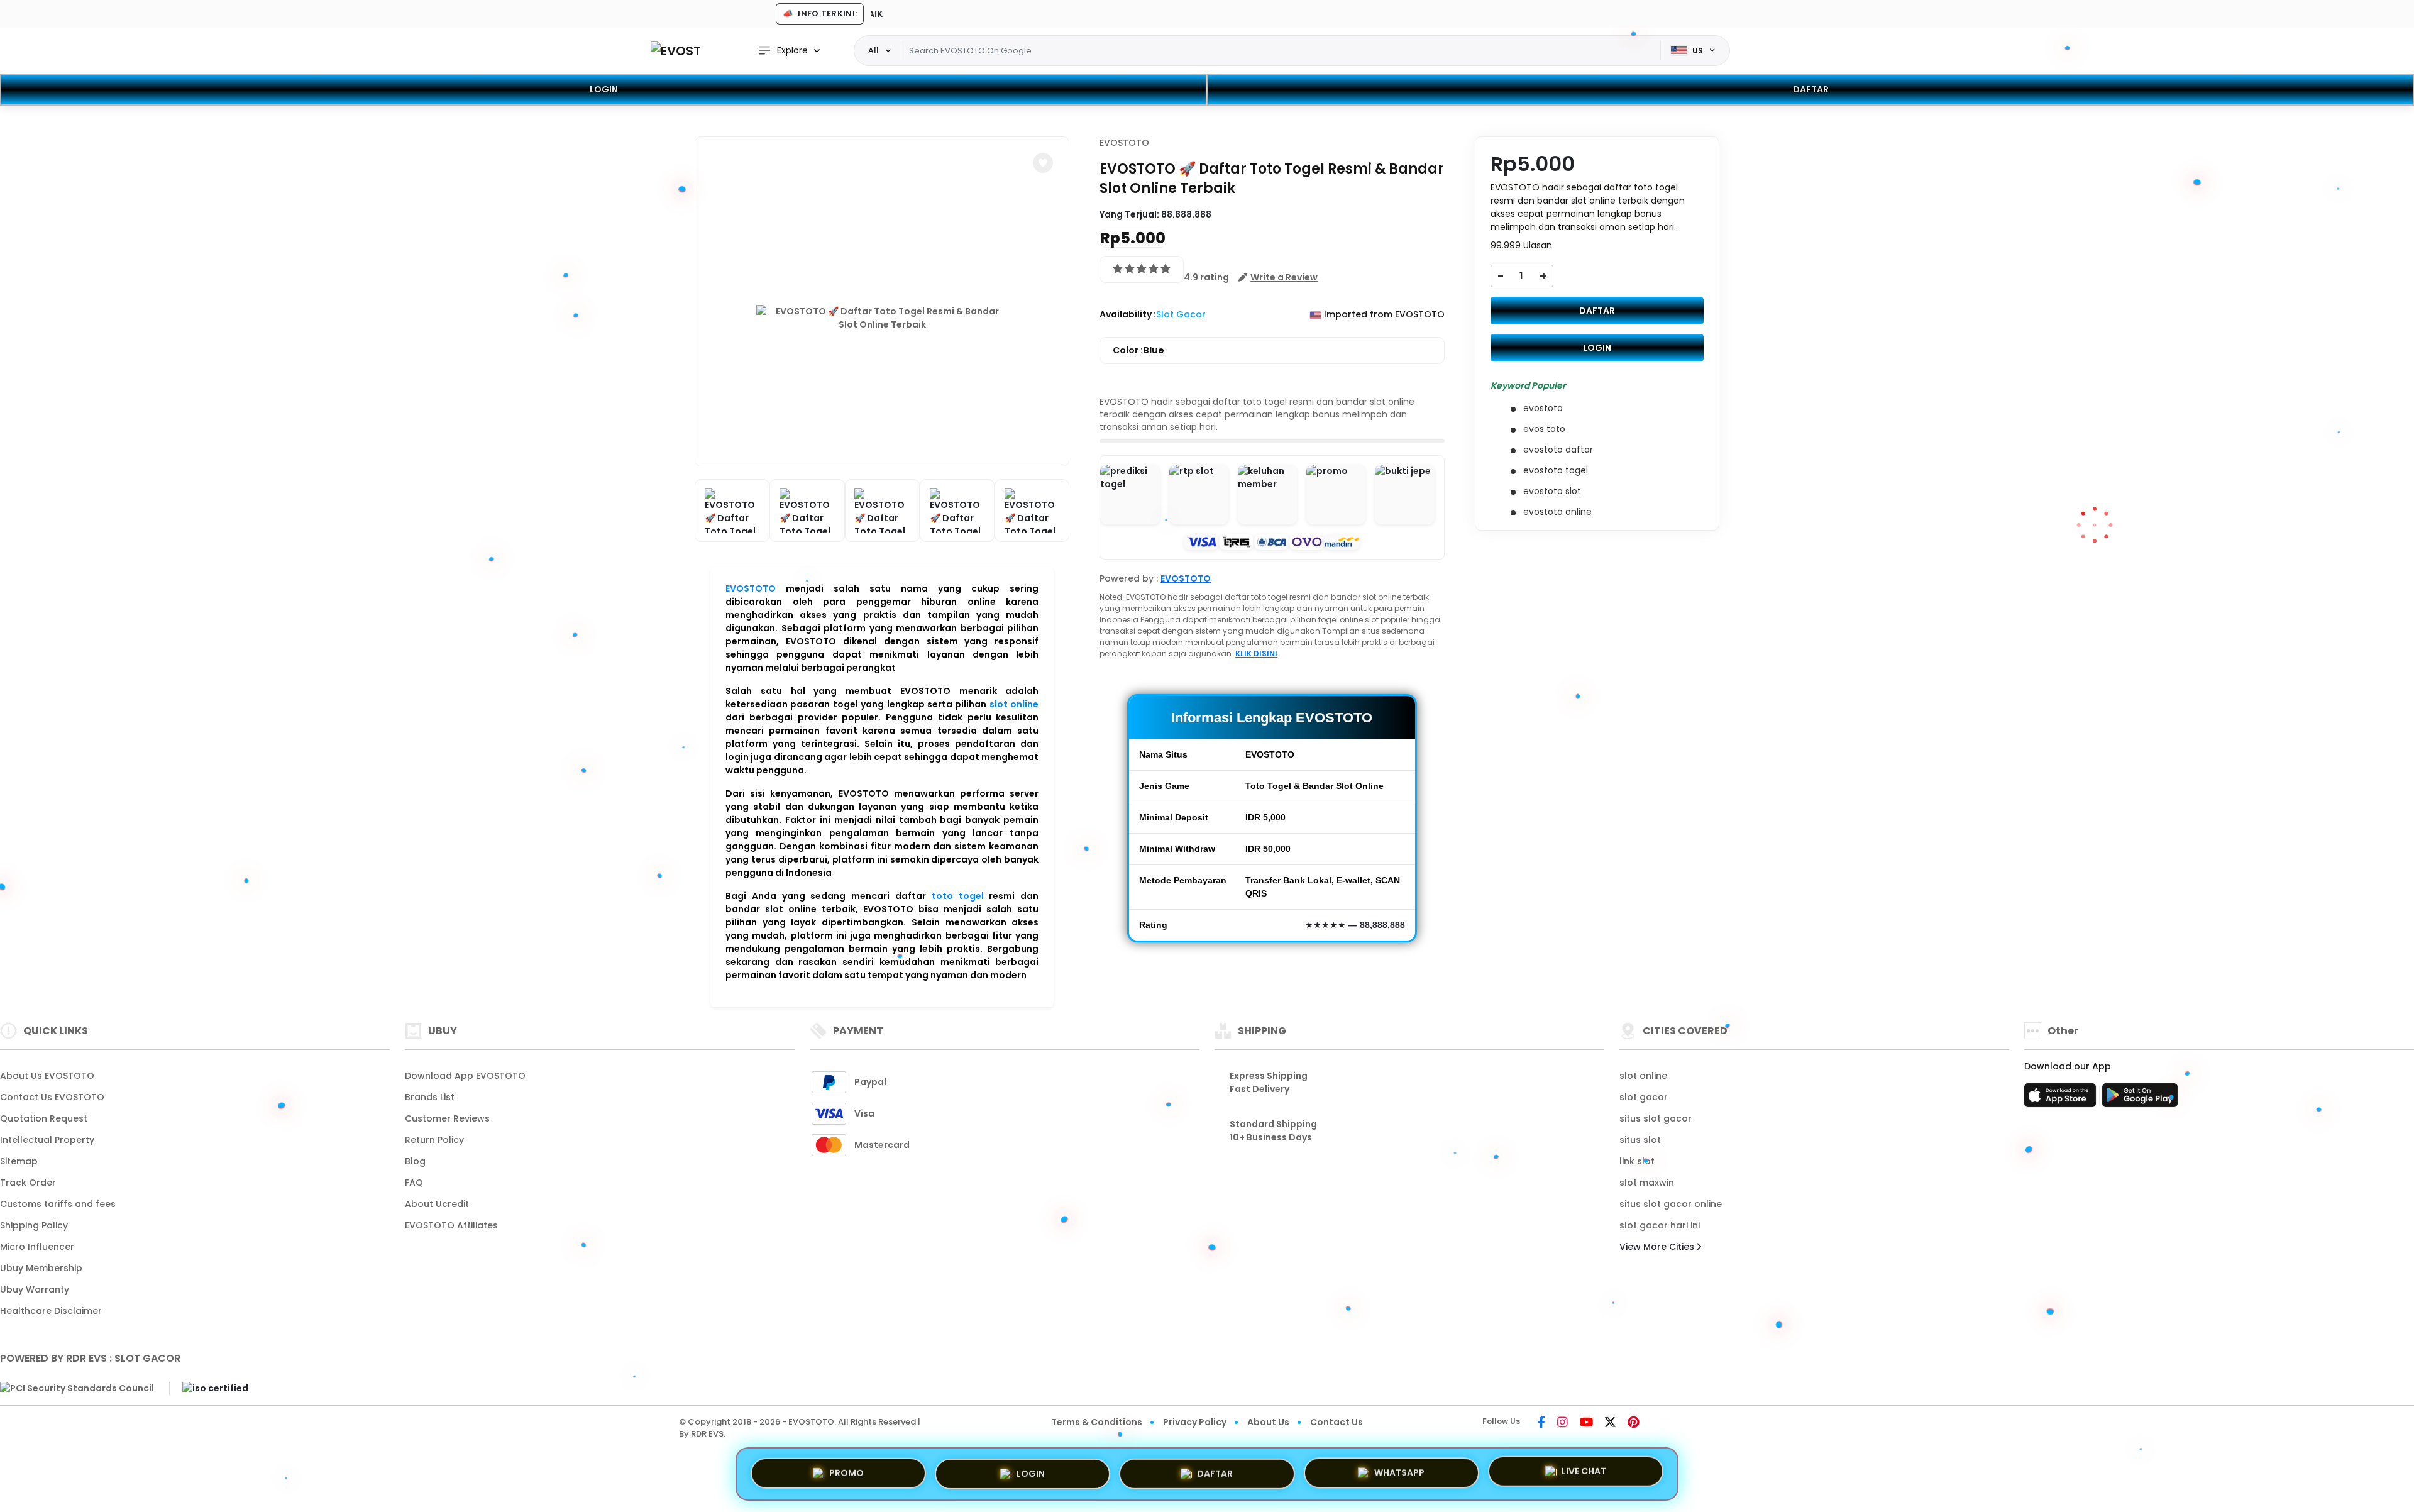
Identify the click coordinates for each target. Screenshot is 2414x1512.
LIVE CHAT (1584, 1470)
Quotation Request (44, 1118)
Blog (415, 1161)
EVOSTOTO (751, 588)
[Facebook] (1541, 1423)
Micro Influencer (37, 1247)
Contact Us (1337, 1422)
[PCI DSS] (77, 1388)
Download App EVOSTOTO (465, 1076)
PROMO (846, 1471)
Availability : (1128, 314)
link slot (1637, 1161)
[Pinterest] (1634, 1423)
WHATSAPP (1399, 1469)
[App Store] (2062, 1099)
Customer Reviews (447, 1118)
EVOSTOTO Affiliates (451, 1225)
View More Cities (1658, 1247)
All (874, 50)
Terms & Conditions (1097, 1422)
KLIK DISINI (1256, 654)
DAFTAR (1811, 89)
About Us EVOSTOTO (47, 1076)
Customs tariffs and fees (58, 1204)
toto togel (958, 896)
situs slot (1640, 1140)
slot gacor (1644, 1097)
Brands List (430, 1097)
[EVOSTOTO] (676, 51)
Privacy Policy (1195, 1422)
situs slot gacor (1656, 1118)
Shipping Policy (34, 1225)
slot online (1014, 704)
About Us (1268, 1422)
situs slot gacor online (1671, 1204)
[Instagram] (1562, 1423)
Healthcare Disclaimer (51, 1311)
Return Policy (434, 1140)
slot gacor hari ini (1660, 1225)
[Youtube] (1586, 1423)
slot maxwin (1647, 1183)
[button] (1043, 163)
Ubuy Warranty (35, 1289)
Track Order (28, 1183)
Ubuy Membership (41, 1268)
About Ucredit (437, 1204)
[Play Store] (2140, 1099)
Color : (1138, 350)
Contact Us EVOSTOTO (52, 1097)
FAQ (414, 1183)
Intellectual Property (47, 1140)
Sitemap (19, 1161)
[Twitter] (1610, 1423)
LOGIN (604, 89)
